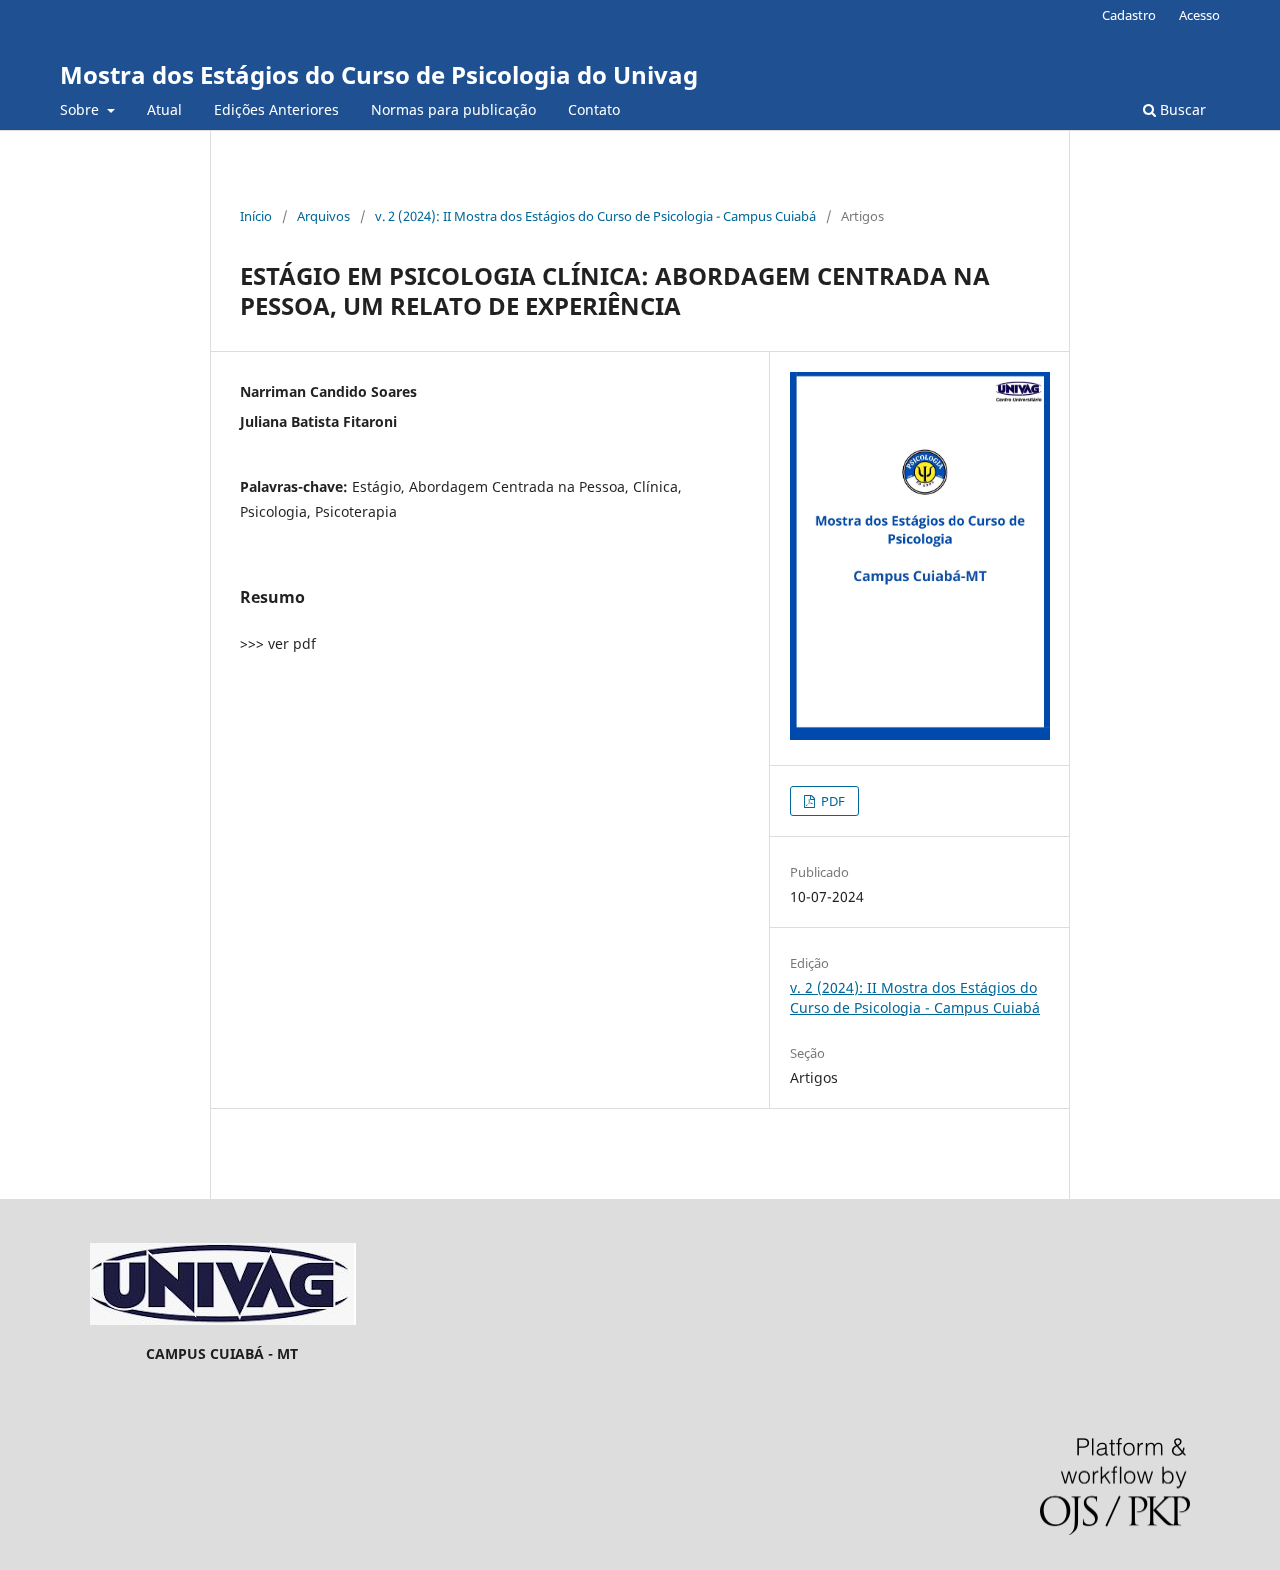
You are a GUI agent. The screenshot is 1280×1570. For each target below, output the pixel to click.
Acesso (1199, 15)
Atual (164, 109)
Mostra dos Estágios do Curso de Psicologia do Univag (379, 74)
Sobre (81, 109)
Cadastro (1129, 15)
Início (256, 216)
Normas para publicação (453, 109)
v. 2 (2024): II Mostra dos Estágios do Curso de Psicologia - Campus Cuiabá (595, 216)
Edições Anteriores (276, 109)
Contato (594, 109)
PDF (831, 801)
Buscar (1181, 109)
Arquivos (323, 216)
